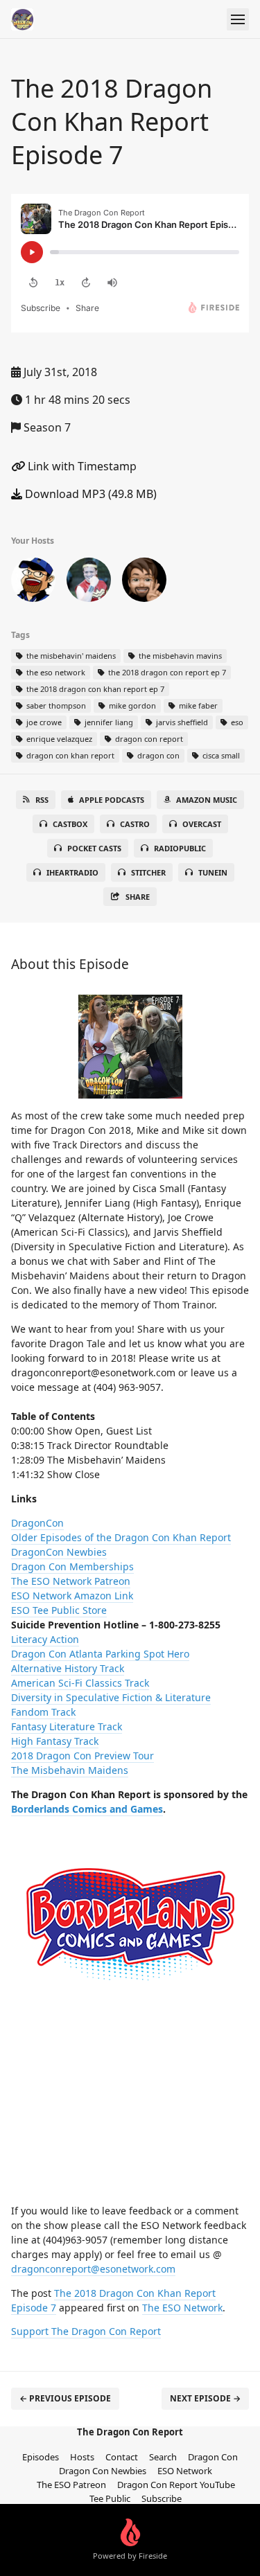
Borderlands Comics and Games (87, 1809)
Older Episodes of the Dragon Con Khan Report (121, 1537)
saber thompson (55, 705)
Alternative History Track (68, 1668)
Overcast (202, 824)
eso (236, 722)
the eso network (55, 672)
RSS (42, 800)
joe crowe (43, 722)
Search (163, 2457)
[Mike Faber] (144, 583)
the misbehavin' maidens (70, 656)
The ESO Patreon (71, 2485)
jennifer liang (108, 722)
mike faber (197, 705)
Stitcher (148, 872)
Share (138, 897)
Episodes (41, 2457)
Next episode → (205, 2398)
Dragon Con (213, 2457)
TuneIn (213, 872)
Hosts (82, 2457)
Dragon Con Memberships (72, 1566)
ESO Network (185, 2471)
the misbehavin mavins (179, 656)
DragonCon (37, 1523)
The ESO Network (182, 2308)
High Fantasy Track (55, 1741)
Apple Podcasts (112, 800)
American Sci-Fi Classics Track (80, 1683)
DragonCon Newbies (59, 1552)
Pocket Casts (94, 848)
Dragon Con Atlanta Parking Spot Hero (100, 1654)
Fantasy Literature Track (67, 1726)
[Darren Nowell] (89, 583)
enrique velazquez (58, 739)
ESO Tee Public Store (59, 1610)
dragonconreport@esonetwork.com (93, 2269)
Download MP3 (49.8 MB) (89, 494)
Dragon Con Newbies (103, 2471)
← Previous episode (65, 2398)
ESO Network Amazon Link (72, 1596)
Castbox (70, 824)
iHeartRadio (72, 872)
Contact (122, 2457)
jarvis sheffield (181, 722)
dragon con (157, 755)
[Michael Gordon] (33, 583)
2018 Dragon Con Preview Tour (83, 1756)
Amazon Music (207, 800)
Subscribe (162, 2498)
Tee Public (110, 2498)
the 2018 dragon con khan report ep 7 (94, 689)
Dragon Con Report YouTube (176, 2485)
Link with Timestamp (81, 466)
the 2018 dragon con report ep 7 (166, 672)
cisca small (220, 755)
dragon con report (148, 739)
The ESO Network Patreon (71, 1581)
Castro (135, 824)
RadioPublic (180, 848)
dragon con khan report (69, 755)
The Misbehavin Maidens (70, 1770)
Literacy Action (45, 1639)
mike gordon (131, 705)
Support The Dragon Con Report (86, 2331)
